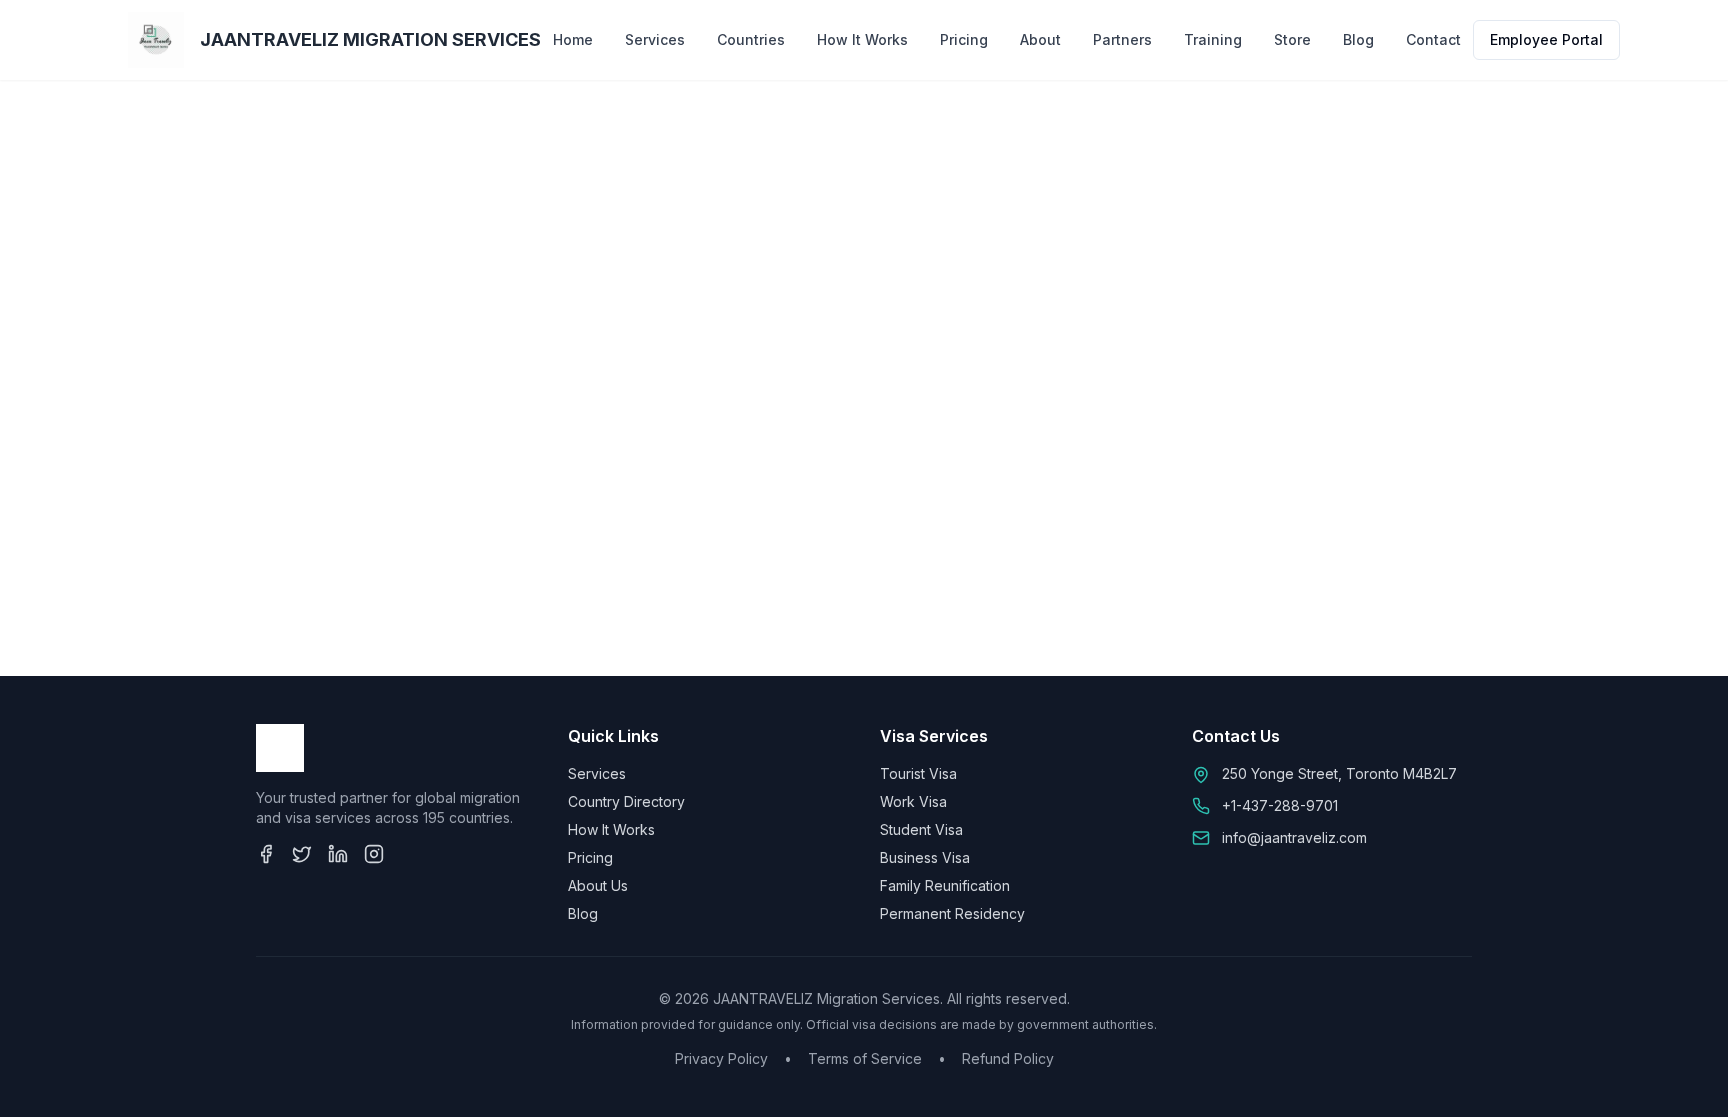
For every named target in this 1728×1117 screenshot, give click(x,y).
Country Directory (626, 801)
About (1040, 39)
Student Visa (921, 829)
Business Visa (925, 857)
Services (655, 39)
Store (1292, 39)
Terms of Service (865, 1058)
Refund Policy (1008, 1058)
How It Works (862, 39)
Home (573, 39)
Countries (751, 39)
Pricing (964, 39)
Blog (1358, 39)
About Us (598, 885)
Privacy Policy (721, 1058)
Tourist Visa (918, 773)
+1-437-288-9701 (1280, 805)
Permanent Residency (952, 913)
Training (1213, 39)
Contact (1433, 39)
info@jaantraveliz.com (1294, 837)
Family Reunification (945, 885)
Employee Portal (1546, 39)
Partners (1122, 39)
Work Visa (913, 801)
